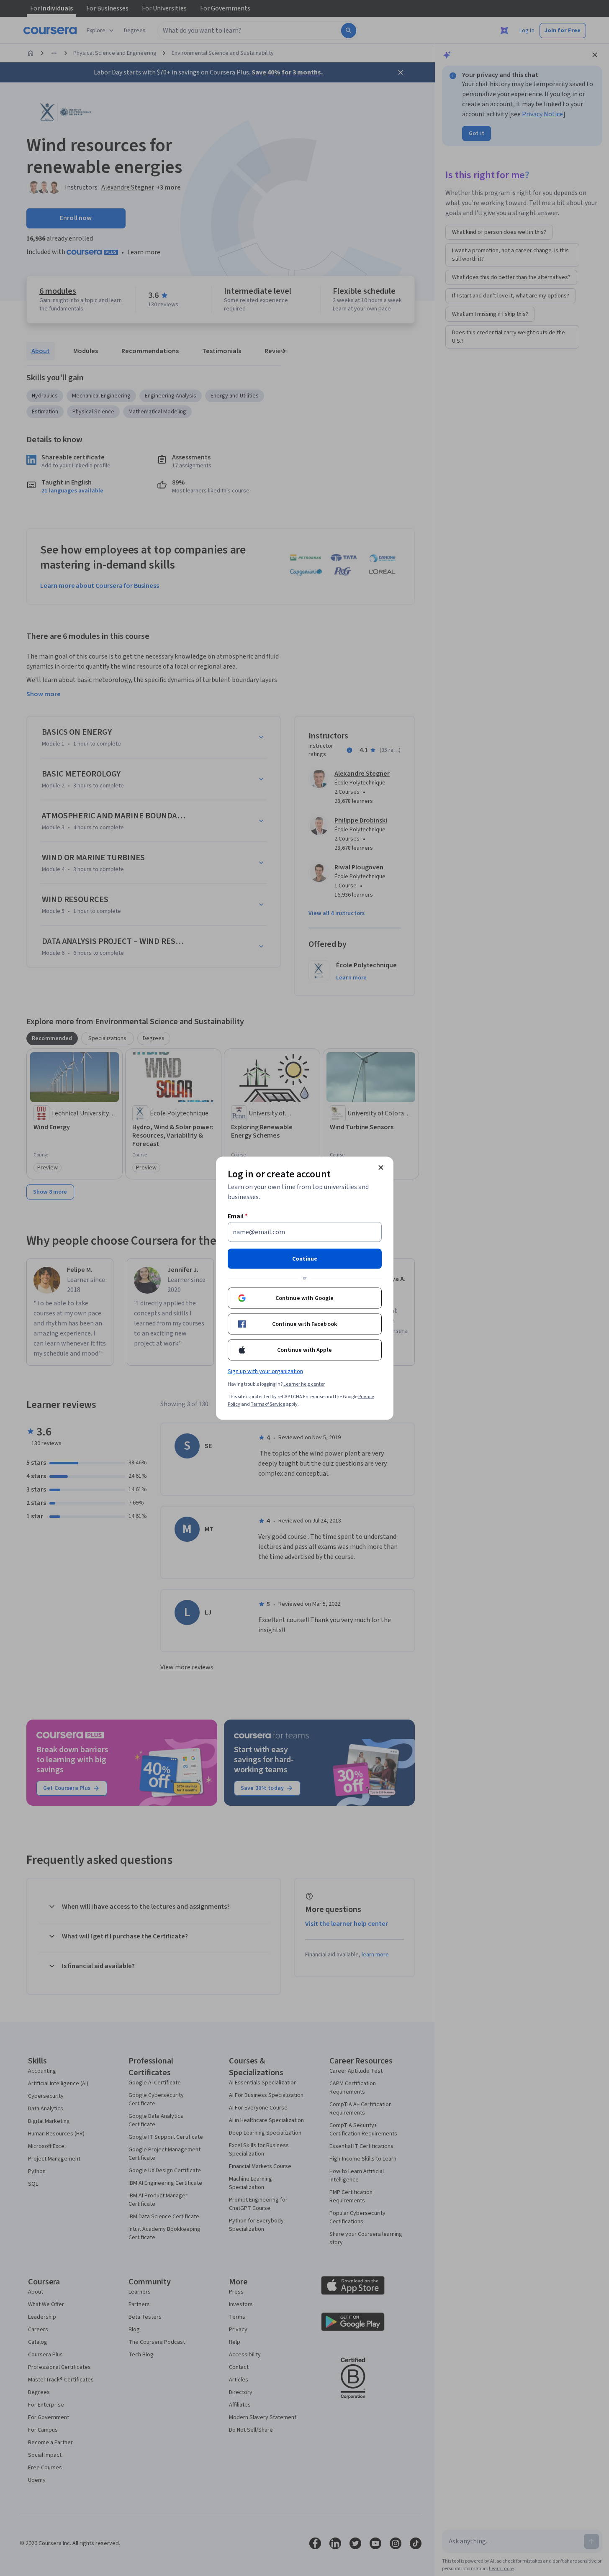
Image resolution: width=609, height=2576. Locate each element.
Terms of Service (268, 1404)
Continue (305, 1259)
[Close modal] (381, 1167)
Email (238, 1216)
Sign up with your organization (265, 1371)
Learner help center (304, 1384)
